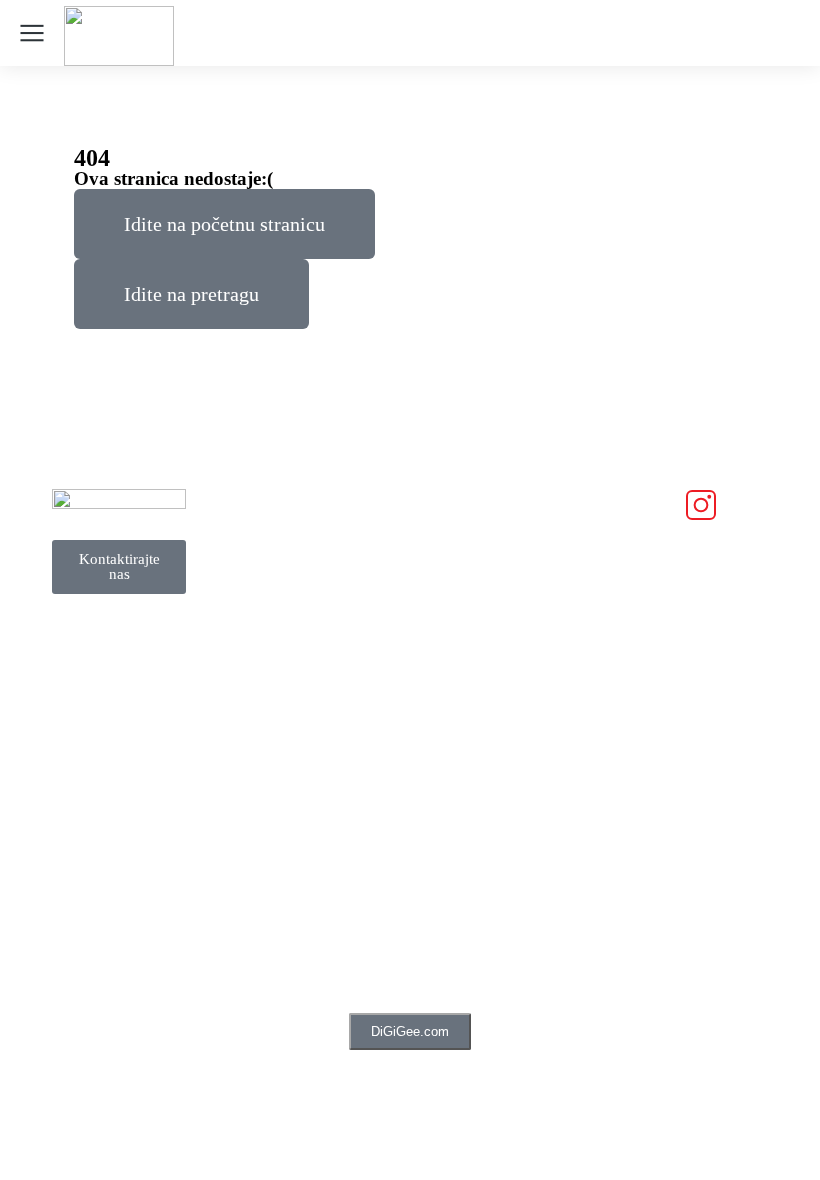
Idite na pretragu (191, 294)
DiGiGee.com (410, 1031)
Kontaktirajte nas (119, 566)
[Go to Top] (771, 1131)
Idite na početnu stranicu (224, 224)
